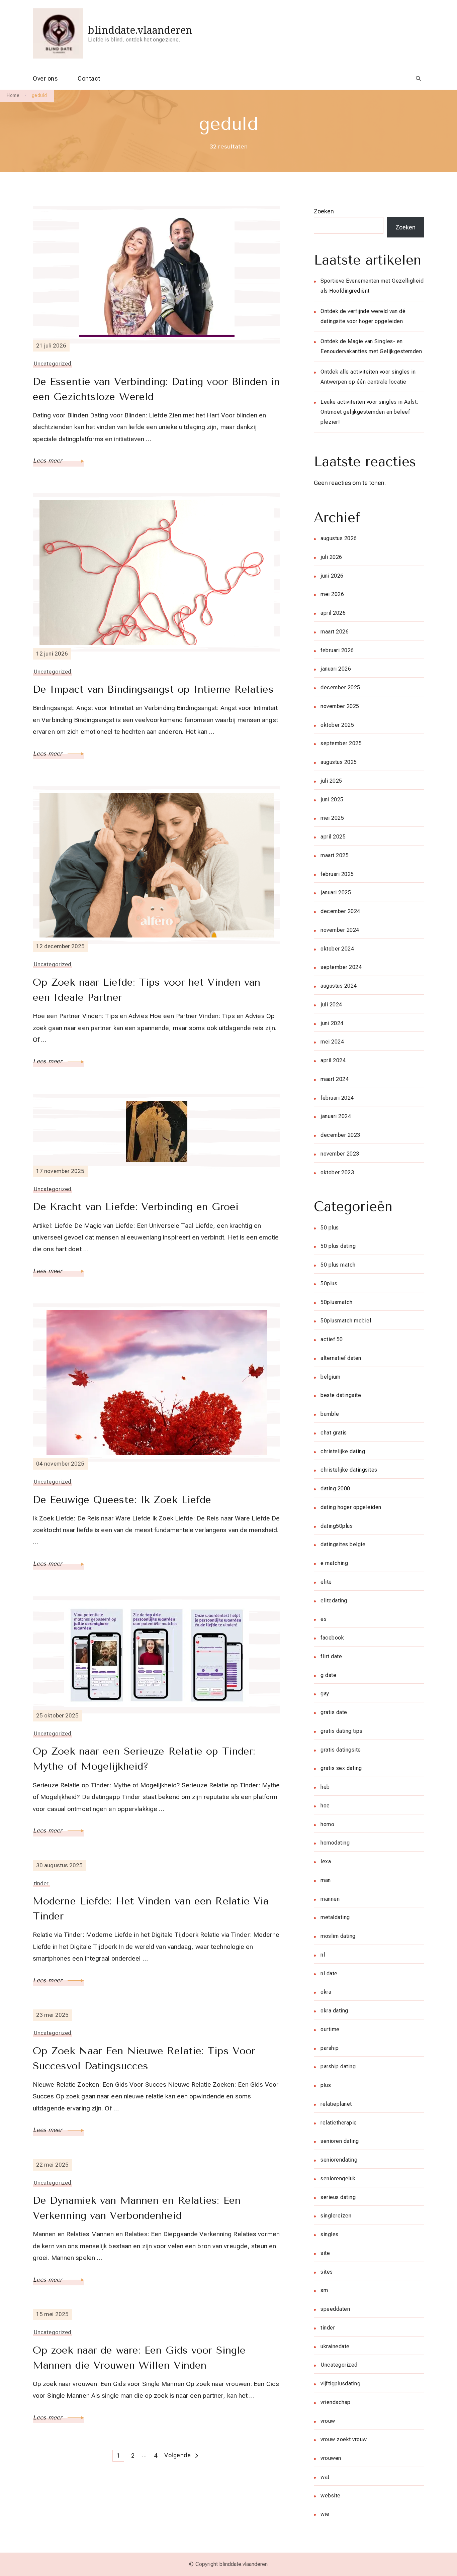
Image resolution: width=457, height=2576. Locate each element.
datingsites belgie (343, 1544)
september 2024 (341, 967)
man (326, 1880)
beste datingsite (341, 1395)
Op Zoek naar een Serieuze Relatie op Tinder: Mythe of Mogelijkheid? (144, 1759)
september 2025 (341, 743)
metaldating (335, 1917)
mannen (330, 1899)
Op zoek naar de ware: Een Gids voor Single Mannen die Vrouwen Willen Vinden (139, 2358)
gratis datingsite (341, 1750)
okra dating (334, 2011)
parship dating (338, 2066)
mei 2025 (332, 818)
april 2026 (333, 613)
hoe (325, 1806)
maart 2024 (335, 1079)
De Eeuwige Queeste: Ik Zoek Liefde (122, 1500)
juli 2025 (331, 781)
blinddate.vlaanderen (140, 30)
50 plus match (338, 1265)
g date (328, 1675)
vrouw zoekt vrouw (344, 2439)
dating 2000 (335, 1489)
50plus (329, 1283)
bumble (330, 1414)
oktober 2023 (337, 1172)
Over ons (45, 78)
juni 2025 (332, 800)
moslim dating (338, 1936)
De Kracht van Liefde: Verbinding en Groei (136, 1207)
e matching (334, 1563)
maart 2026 (335, 632)
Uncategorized (53, 364)
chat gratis (334, 1433)
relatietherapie (339, 2123)
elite (326, 1582)
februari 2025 (337, 874)
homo (327, 1824)
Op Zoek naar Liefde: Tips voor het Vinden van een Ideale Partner (147, 990)
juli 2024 (331, 1005)
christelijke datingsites (349, 1470)
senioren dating (340, 2141)
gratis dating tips (341, 1731)
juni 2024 (332, 1023)
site (325, 2253)
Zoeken (324, 211)
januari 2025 (336, 893)
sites (327, 2272)
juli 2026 (331, 557)
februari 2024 (337, 1098)
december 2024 (340, 911)
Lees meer (49, 461)
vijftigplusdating (340, 2384)
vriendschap (336, 2402)
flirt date (331, 1656)
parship (330, 2048)
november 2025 (340, 706)
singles (330, 2234)
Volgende (177, 2455)
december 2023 (340, 1135)
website (331, 2496)
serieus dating (338, 2197)
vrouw (328, 2421)
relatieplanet (336, 2104)
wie (325, 2514)
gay (325, 1694)
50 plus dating (338, 1246)
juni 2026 (332, 576)
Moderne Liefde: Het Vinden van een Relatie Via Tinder (151, 1909)
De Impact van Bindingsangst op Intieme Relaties (153, 689)
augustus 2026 (339, 538)
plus (326, 2085)
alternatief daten (341, 1358)
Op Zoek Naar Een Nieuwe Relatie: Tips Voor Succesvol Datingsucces (144, 2058)
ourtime (330, 2029)
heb (325, 1787)
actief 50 (332, 1339)
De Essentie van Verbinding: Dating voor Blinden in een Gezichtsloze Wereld (156, 389)
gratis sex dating (341, 1768)
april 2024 (333, 1060)
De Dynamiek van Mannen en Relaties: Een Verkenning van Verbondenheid (137, 2208)
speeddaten (335, 2309)
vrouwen (331, 2458)
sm (324, 2290)
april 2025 (333, 837)
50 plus (330, 1228)
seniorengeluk (338, 2178)
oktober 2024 (337, 949)
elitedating (334, 1601)
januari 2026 (336, 669)
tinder (41, 1883)
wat (325, 2477)
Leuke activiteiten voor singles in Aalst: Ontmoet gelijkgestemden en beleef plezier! (370, 412)
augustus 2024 (339, 986)
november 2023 (340, 1154)
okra (326, 1992)
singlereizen (336, 2216)
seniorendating (339, 2160)
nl (323, 1955)
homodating (335, 1843)
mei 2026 (332, 594)
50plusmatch (337, 1302)
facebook (332, 1638)
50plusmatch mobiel (346, 1321)
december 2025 (340, 687)
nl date (329, 1973)
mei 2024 (332, 1042)
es (324, 1619)
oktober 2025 (337, 725)
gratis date (334, 1712)
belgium (331, 1377)
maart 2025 (335, 855)
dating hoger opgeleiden (351, 1507)
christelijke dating (343, 1451)
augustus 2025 (339, 762)
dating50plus (337, 1526)
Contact (89, 78)
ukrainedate (335, 2346)
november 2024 (340, 930)
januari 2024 (336, 1116)
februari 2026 (337, 650)
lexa (326, 1861)
